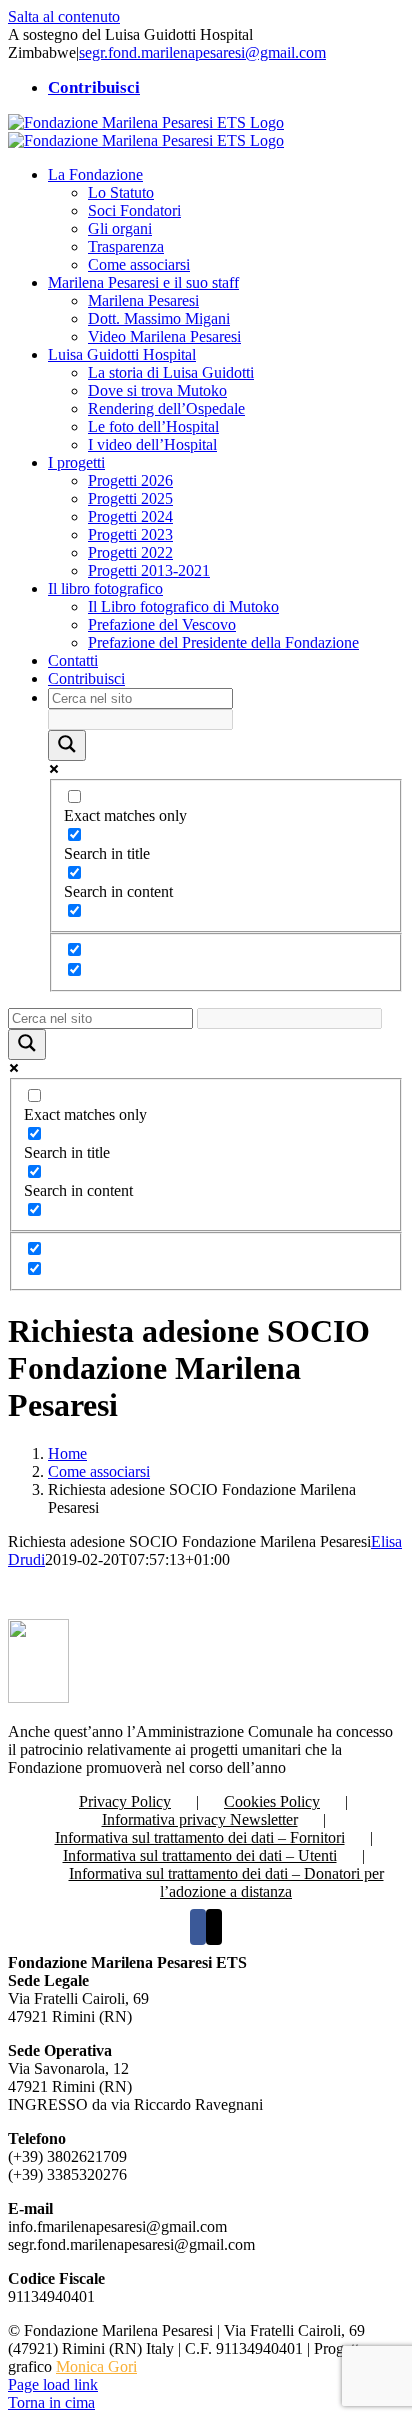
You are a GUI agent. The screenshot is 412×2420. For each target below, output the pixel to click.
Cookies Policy (272, 1801)
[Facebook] (198, 1927)
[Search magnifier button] (67, 745)
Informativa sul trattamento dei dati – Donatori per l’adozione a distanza (226, 1882)
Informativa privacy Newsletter (200, 1819)
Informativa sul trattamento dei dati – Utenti (200, 1855)
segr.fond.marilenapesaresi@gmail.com (202, 52)
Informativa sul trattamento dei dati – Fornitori (200, 1837)
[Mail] (214, 1927)
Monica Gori (96, 2366)
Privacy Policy (125, 1801)
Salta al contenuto (64, 16)
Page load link (53, 2384)
